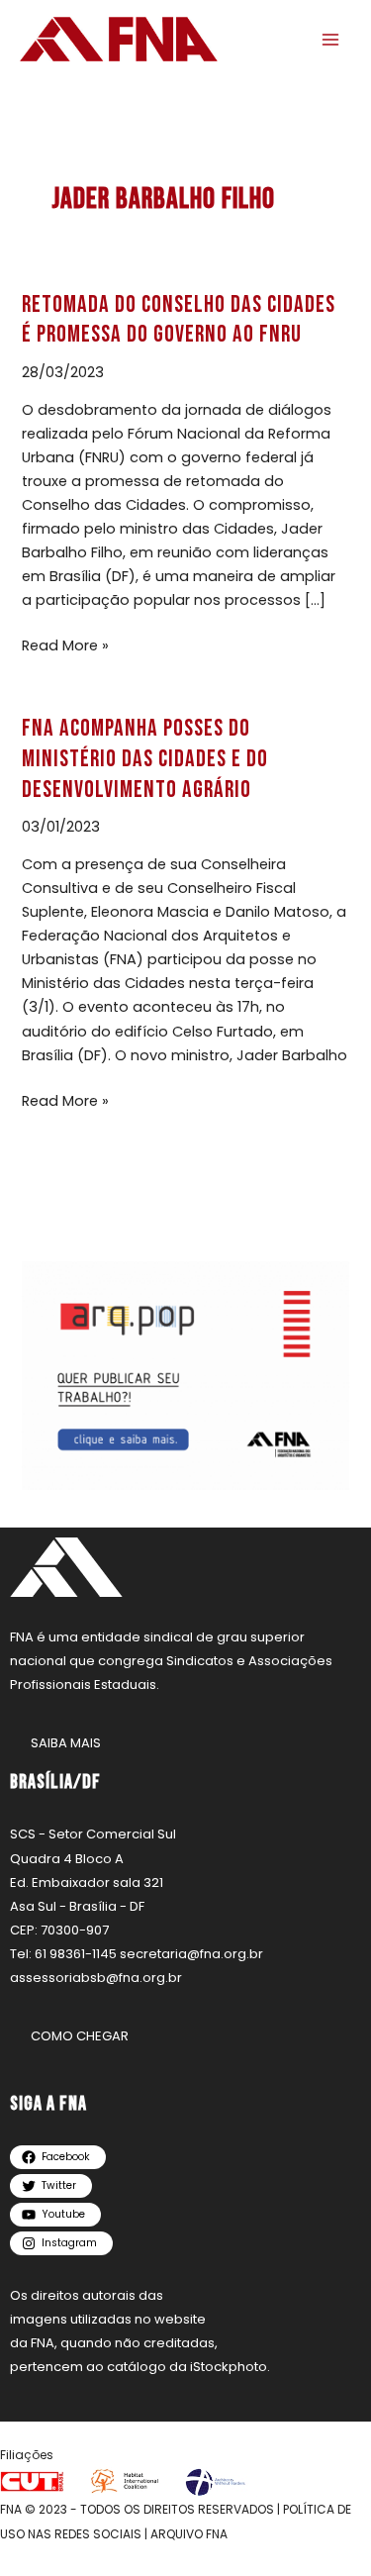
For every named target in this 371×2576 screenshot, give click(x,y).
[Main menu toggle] (330, 40)
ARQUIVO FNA (189, 2534)
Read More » (65, 644)
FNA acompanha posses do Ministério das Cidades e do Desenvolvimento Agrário (145, 759)
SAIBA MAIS (66, 1743)
